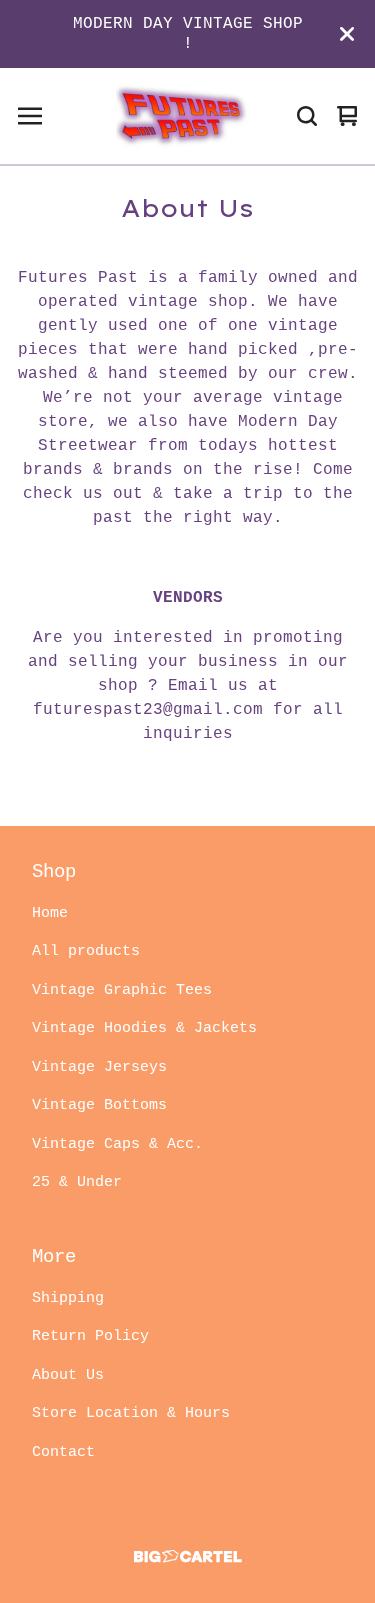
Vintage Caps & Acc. (117, 1144)
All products (86, 951)
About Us (68, 1375)
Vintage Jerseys (99, 1067)
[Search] (307, 116)
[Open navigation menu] (30, 116)
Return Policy (90, 1336)
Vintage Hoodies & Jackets (144, 1028)
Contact (63, 1452)
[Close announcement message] (347, 34)
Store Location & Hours (131, 1413)
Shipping (68, 1298)
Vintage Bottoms (99, 1105)
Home (50, 913)
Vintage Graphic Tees (122, 990)
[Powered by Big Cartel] (187, 1556)
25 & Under (77, 1182)
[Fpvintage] (177, 116)
